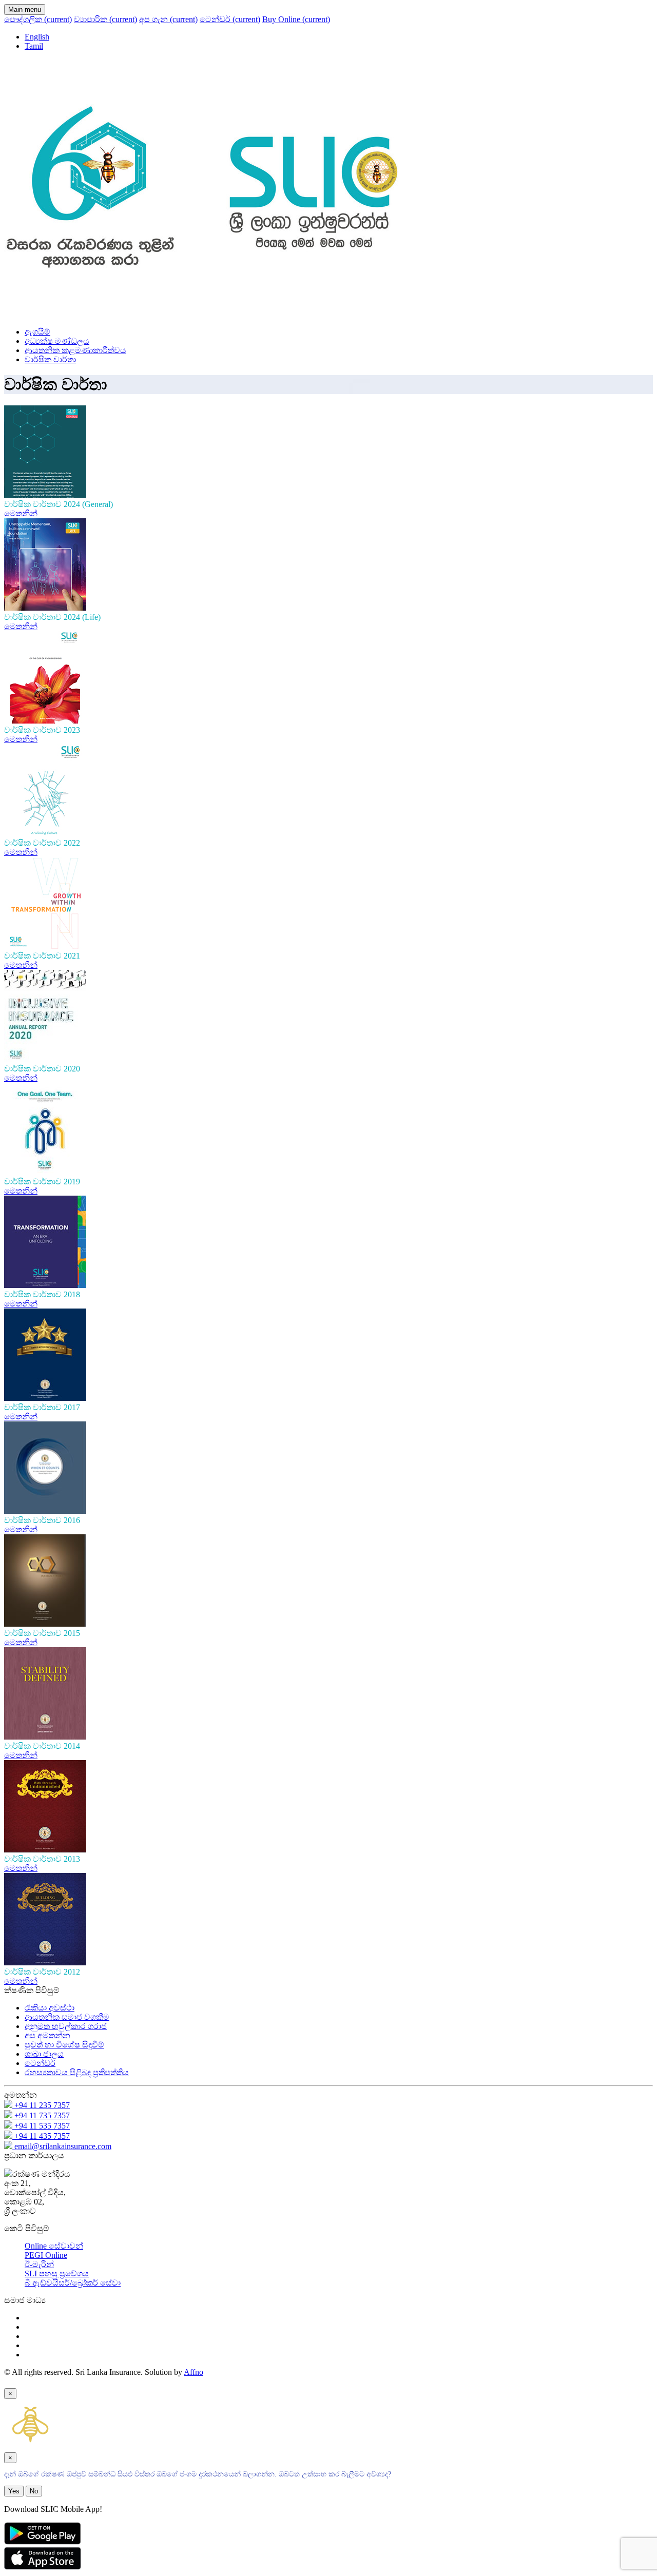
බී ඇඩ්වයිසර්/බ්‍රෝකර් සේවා (73, 2283)
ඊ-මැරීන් (39, 2264)
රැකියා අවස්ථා (50, 2008)
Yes (14, 2491)
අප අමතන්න (47, 2035)
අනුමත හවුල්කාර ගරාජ (66, 2026)
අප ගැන (168, 19)
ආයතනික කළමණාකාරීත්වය (75, 350)
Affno (194, 2372)
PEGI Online (46, 2255)
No (34, 2491)
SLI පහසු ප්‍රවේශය (57, 2273)
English (37, 37)
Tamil (34, 46)
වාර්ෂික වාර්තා (50, 359)
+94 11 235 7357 (41, 2105)
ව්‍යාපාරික (105, 19)
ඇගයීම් (37, 332)
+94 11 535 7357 (41, 2126)
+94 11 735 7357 (41, 2115)
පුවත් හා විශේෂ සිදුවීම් (64, 2045)
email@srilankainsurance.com (62, 2146)
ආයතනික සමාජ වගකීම (67, 2017)
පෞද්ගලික (38, 19)
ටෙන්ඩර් (230, 19)
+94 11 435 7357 (41, 2136)
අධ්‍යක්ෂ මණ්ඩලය (57, 341)
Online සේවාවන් (54, 2246)
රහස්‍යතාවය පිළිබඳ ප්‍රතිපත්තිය (77, 2072)
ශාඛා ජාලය (44, 2054)
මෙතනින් (21, 513)
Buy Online (296, 19)
